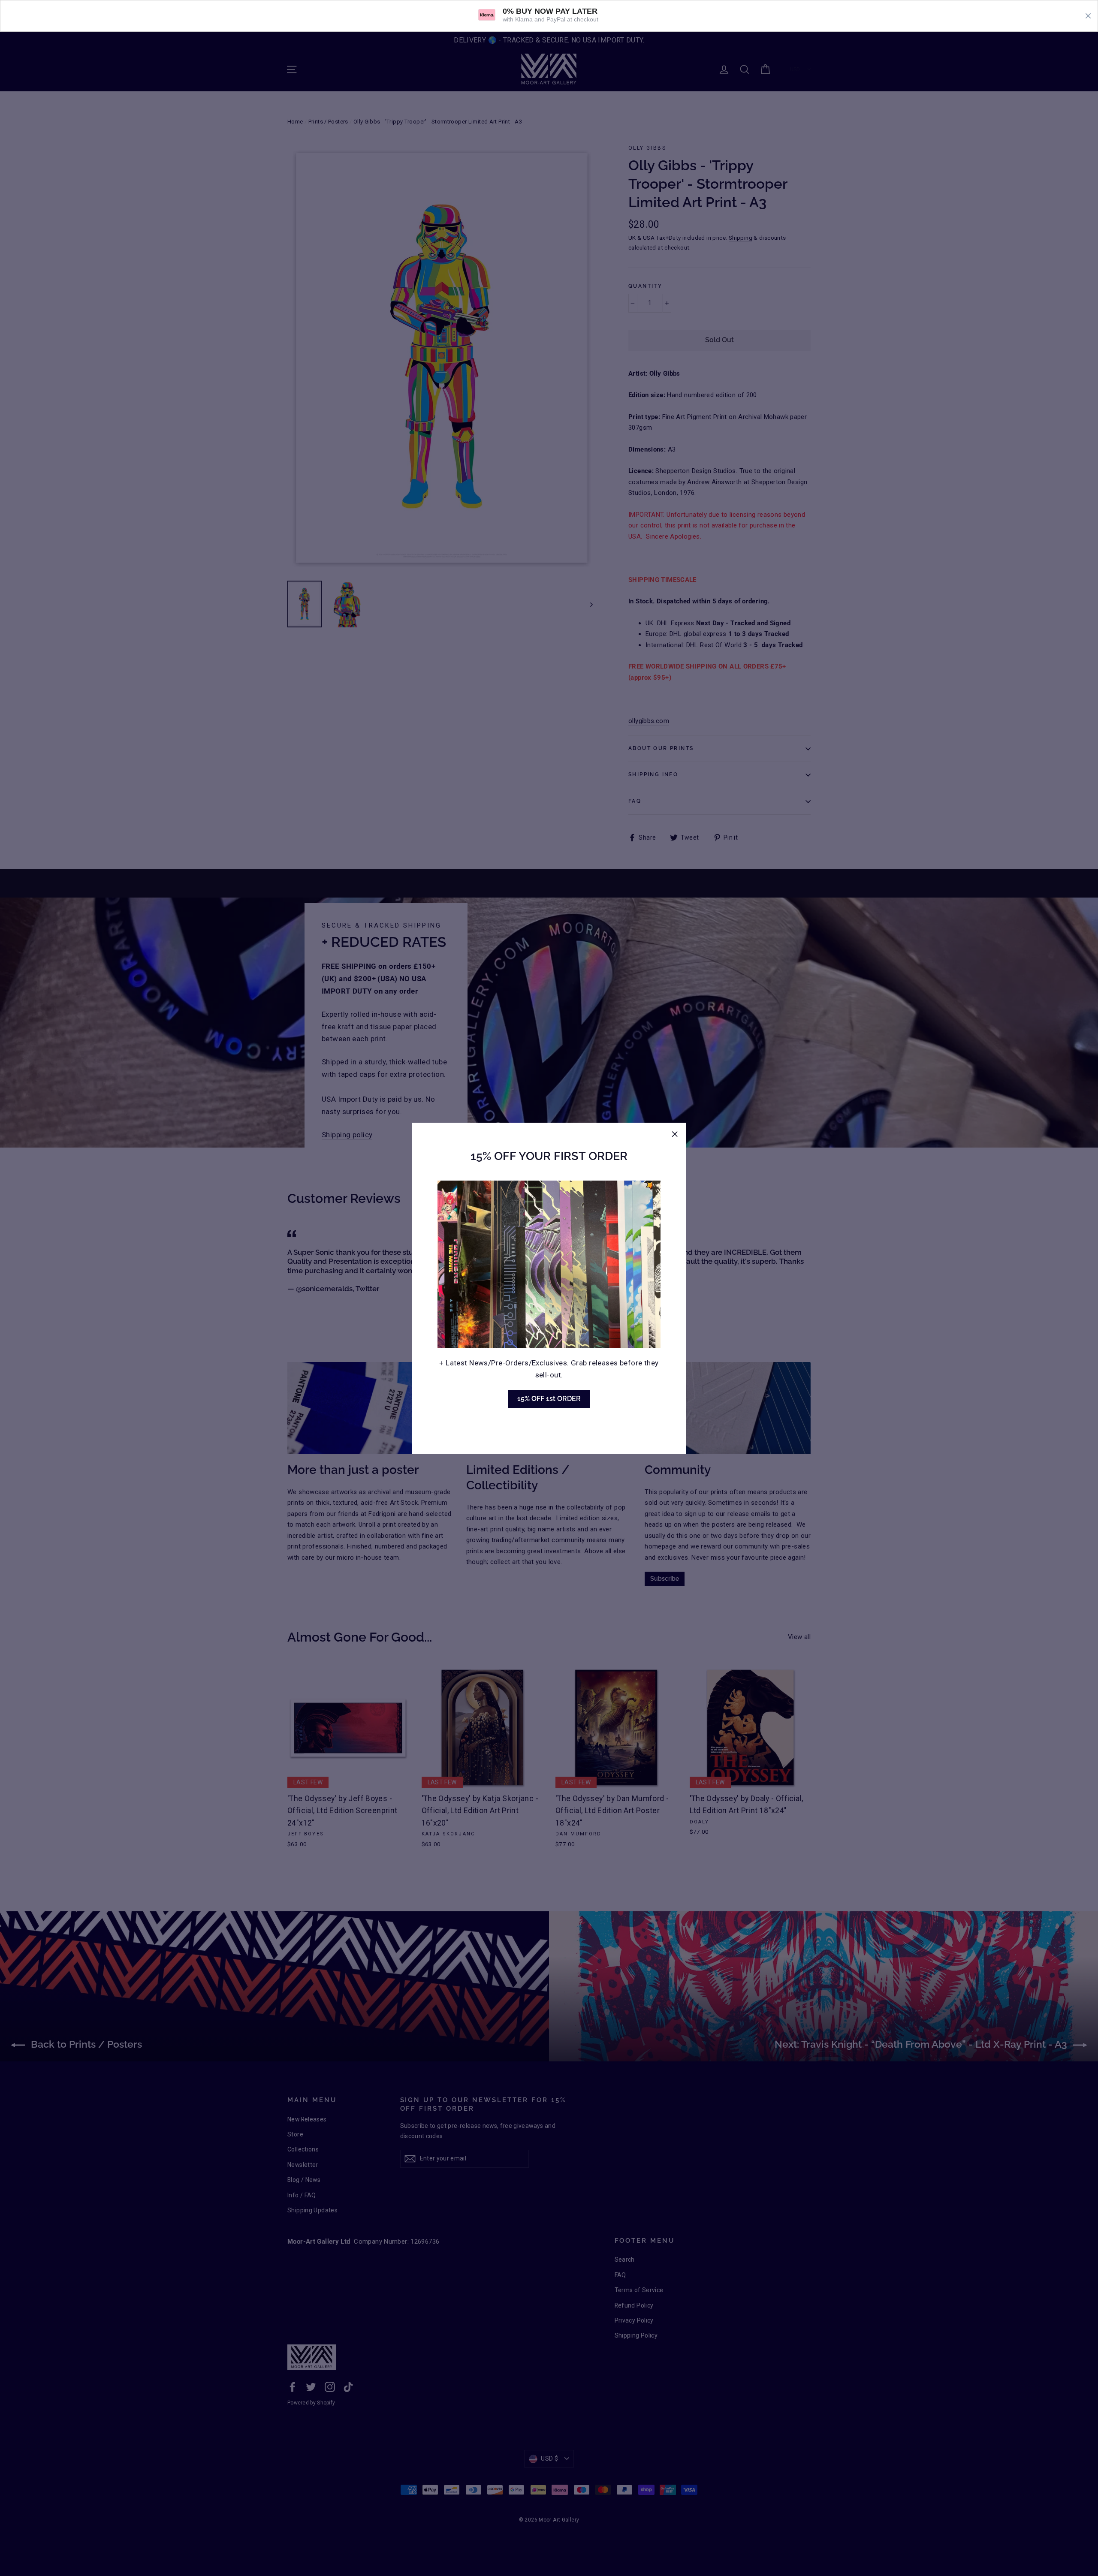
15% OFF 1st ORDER (549, 1399)
